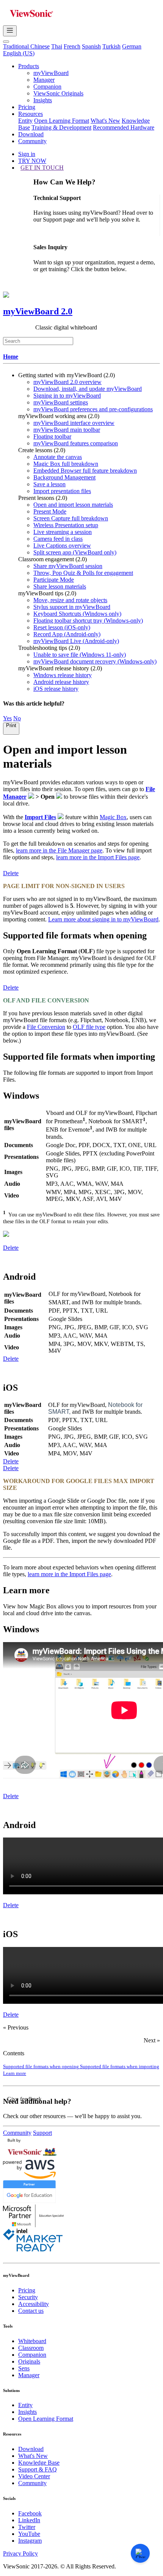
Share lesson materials (60, 586)
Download (31, 134)
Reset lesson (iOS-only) (62, 627)
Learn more (15, 2073)
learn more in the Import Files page (98, 857)
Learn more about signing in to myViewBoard (103, 919)
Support (42, 2133)
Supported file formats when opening (42, 2066)
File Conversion (46, 1027)
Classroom (31, 2348)
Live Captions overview (62, 546)
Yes (7, 718)
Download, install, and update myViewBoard (88, 389)
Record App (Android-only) (67, 634)
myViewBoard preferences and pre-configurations (93, 409)
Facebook (30, 2513)
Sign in (27, 154)
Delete (11, 873)
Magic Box (113, 817)
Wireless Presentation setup (66, 525)
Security (28, 2297)
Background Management (64, 477)
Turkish (111, 46)
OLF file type (89, 1027)
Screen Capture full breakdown (71, 518)
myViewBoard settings (61, 402)
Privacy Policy (20, 2553)
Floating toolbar (52, 436)
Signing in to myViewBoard (67, 396)
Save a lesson (49, 484)
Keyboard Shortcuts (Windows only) (77, 614)
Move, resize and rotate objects (70, 600)
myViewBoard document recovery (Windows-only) (95, 661)
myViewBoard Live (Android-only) (76, 641)
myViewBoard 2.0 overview (67, 382)
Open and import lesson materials (73, 505)
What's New (105, 121)
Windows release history (63, 675)
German (132, 46)
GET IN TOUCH (42, 168)
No (17, 718)
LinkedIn (29, 2520)
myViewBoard (51, 73)
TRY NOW (32, 161)
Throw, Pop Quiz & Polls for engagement (83, 573)
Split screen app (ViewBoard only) (75, 552)
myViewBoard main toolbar (67, 430)
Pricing (27, 107)
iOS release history (56, 689)
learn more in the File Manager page (59, 850)
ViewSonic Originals (58, 93)
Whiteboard (32, 2341)
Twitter (27, 2527)
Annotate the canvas (58, 457)
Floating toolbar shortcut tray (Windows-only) (88, 621)
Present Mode (50, 511)
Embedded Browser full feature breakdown (85, 471)
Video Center (34, 2476)
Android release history (61, 682)
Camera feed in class (58, 539)
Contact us (31, 2311)
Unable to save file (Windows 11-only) (80, 655)
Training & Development (61, 127)
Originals (29, 2361)
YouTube (29, 2534)
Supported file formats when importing (120, 2066)
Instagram (30, 2541)
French (72, 46)
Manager (44, 80)
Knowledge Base (39, 2463)
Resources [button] (31, 114)
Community (32, 141)
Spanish (91, 46)
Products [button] (29, 66)
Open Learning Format (62, 121)
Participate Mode (54, 580)
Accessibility (34, 2304)
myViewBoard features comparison (76, 443)
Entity (25, 121)
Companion (47, 87)
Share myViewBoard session (68, 566)
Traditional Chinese (26, 46)
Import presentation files (62, 491)
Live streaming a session (63, 532)
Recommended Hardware (124, 127)
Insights (43, 100)
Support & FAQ (38, 2469)
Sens (24, 2368)
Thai (57, 46)
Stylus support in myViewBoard (72, 607)
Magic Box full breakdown (66, 464)
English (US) (19, 53)
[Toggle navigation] (10, 31)
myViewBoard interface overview (74, 423)
